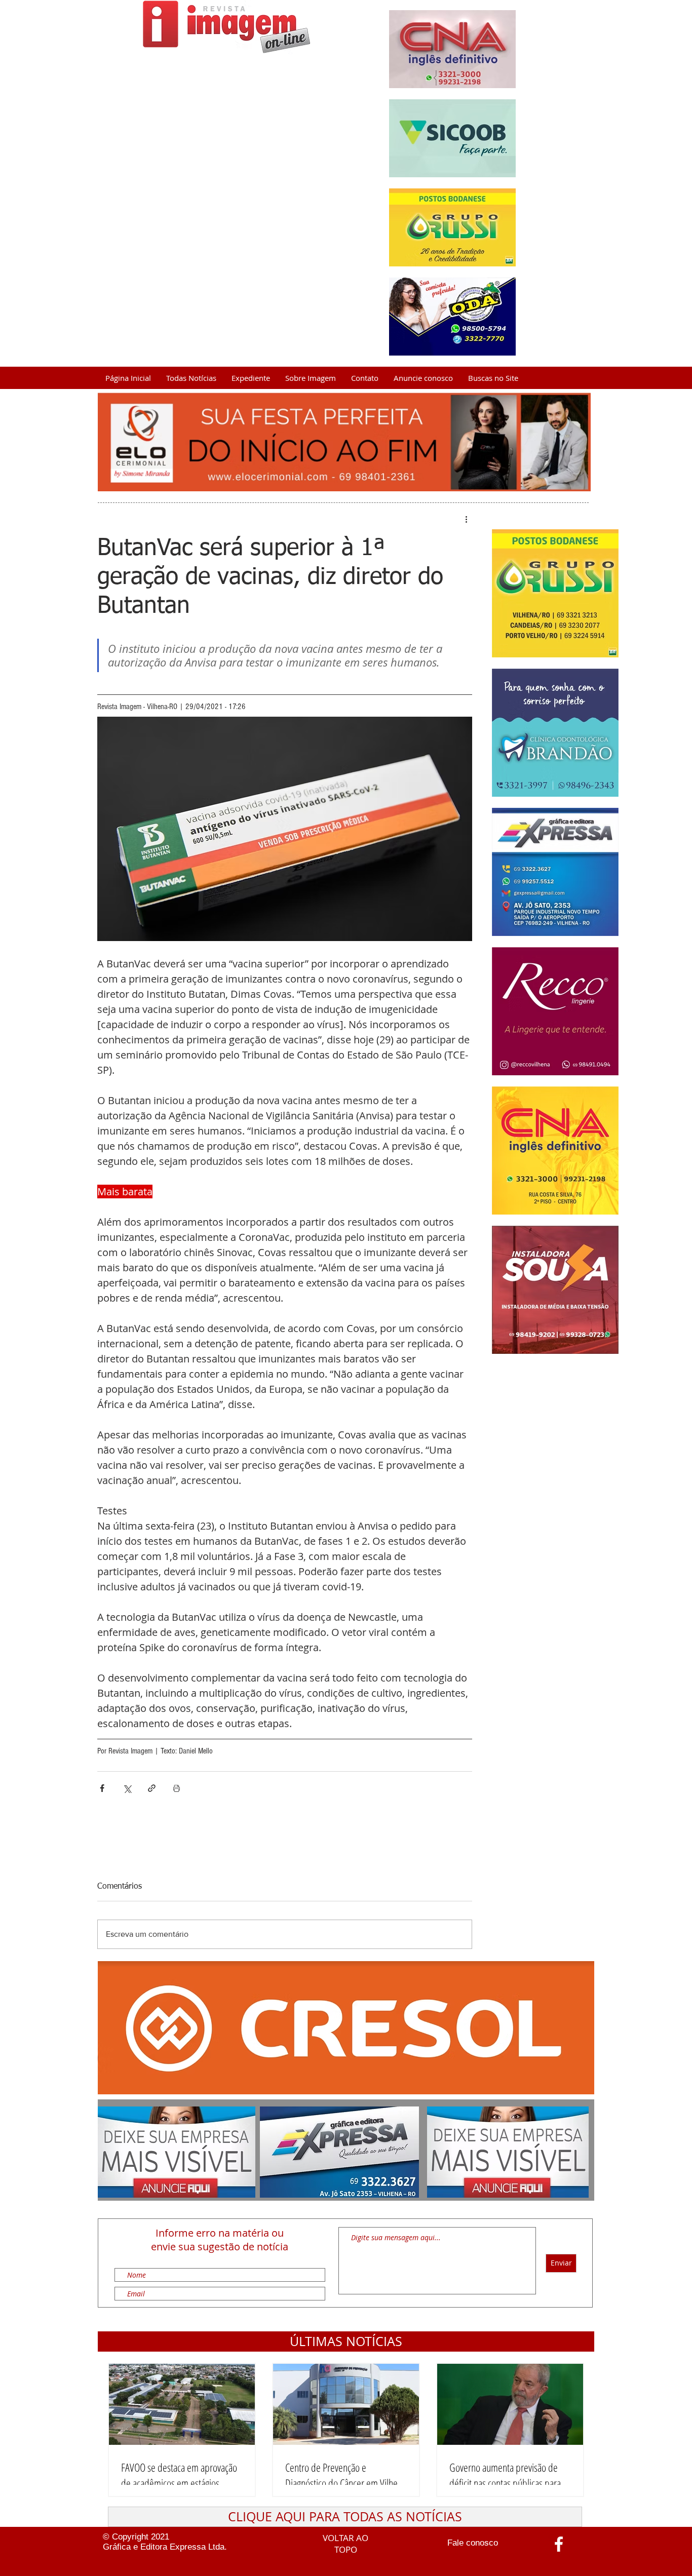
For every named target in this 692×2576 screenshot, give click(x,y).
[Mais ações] (466, 519)
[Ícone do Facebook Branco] (559, 2544)
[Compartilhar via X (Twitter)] (127, 1788)
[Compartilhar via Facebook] (102, 1788)
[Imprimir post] (177, 1788)
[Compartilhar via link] (152, 1788)
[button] (346, 2341)
